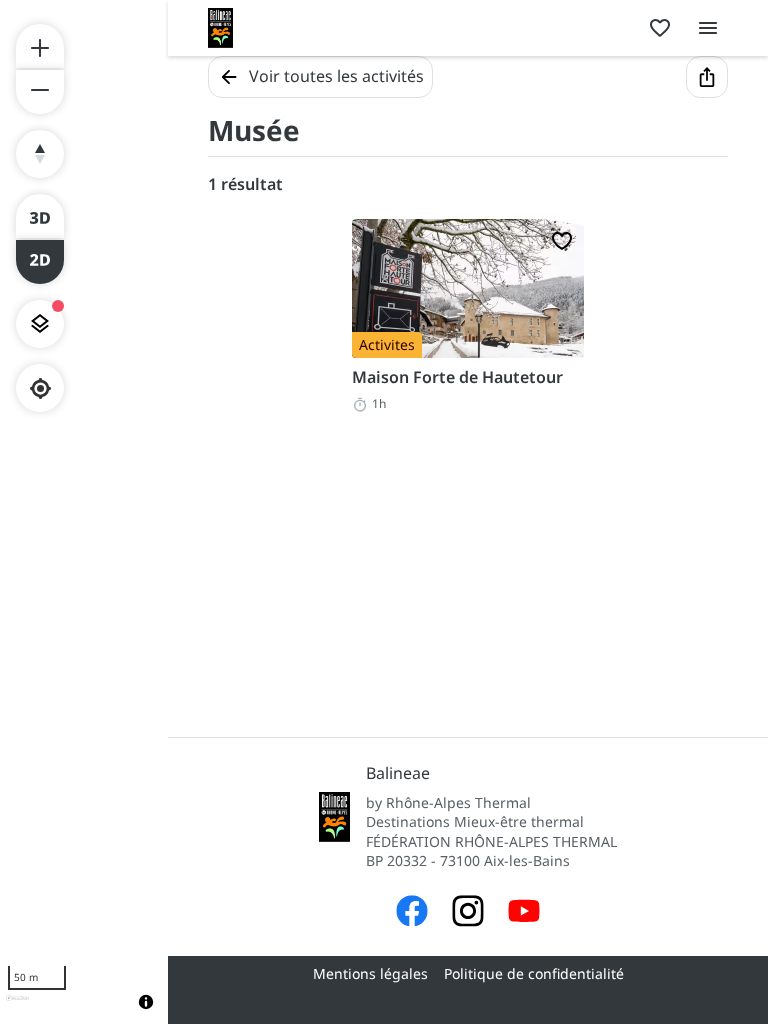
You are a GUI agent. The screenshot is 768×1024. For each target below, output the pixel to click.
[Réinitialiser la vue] (40, 154)
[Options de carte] (40, 324)
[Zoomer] (40, 46)
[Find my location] (40, 388)
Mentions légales (370, 973)
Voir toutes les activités (336, 76)
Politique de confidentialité (534, 973)
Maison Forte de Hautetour (457, 377)
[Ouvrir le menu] (708, 28)
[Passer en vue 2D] (40, 262)
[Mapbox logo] (17, 1006)
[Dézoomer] (40, 92)
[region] (84, 512)
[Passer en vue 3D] (40, 216)
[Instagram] (468, 913)
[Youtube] (524, 913)
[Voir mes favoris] (660, 28)
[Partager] (707, 77)
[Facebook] (412, 913)
